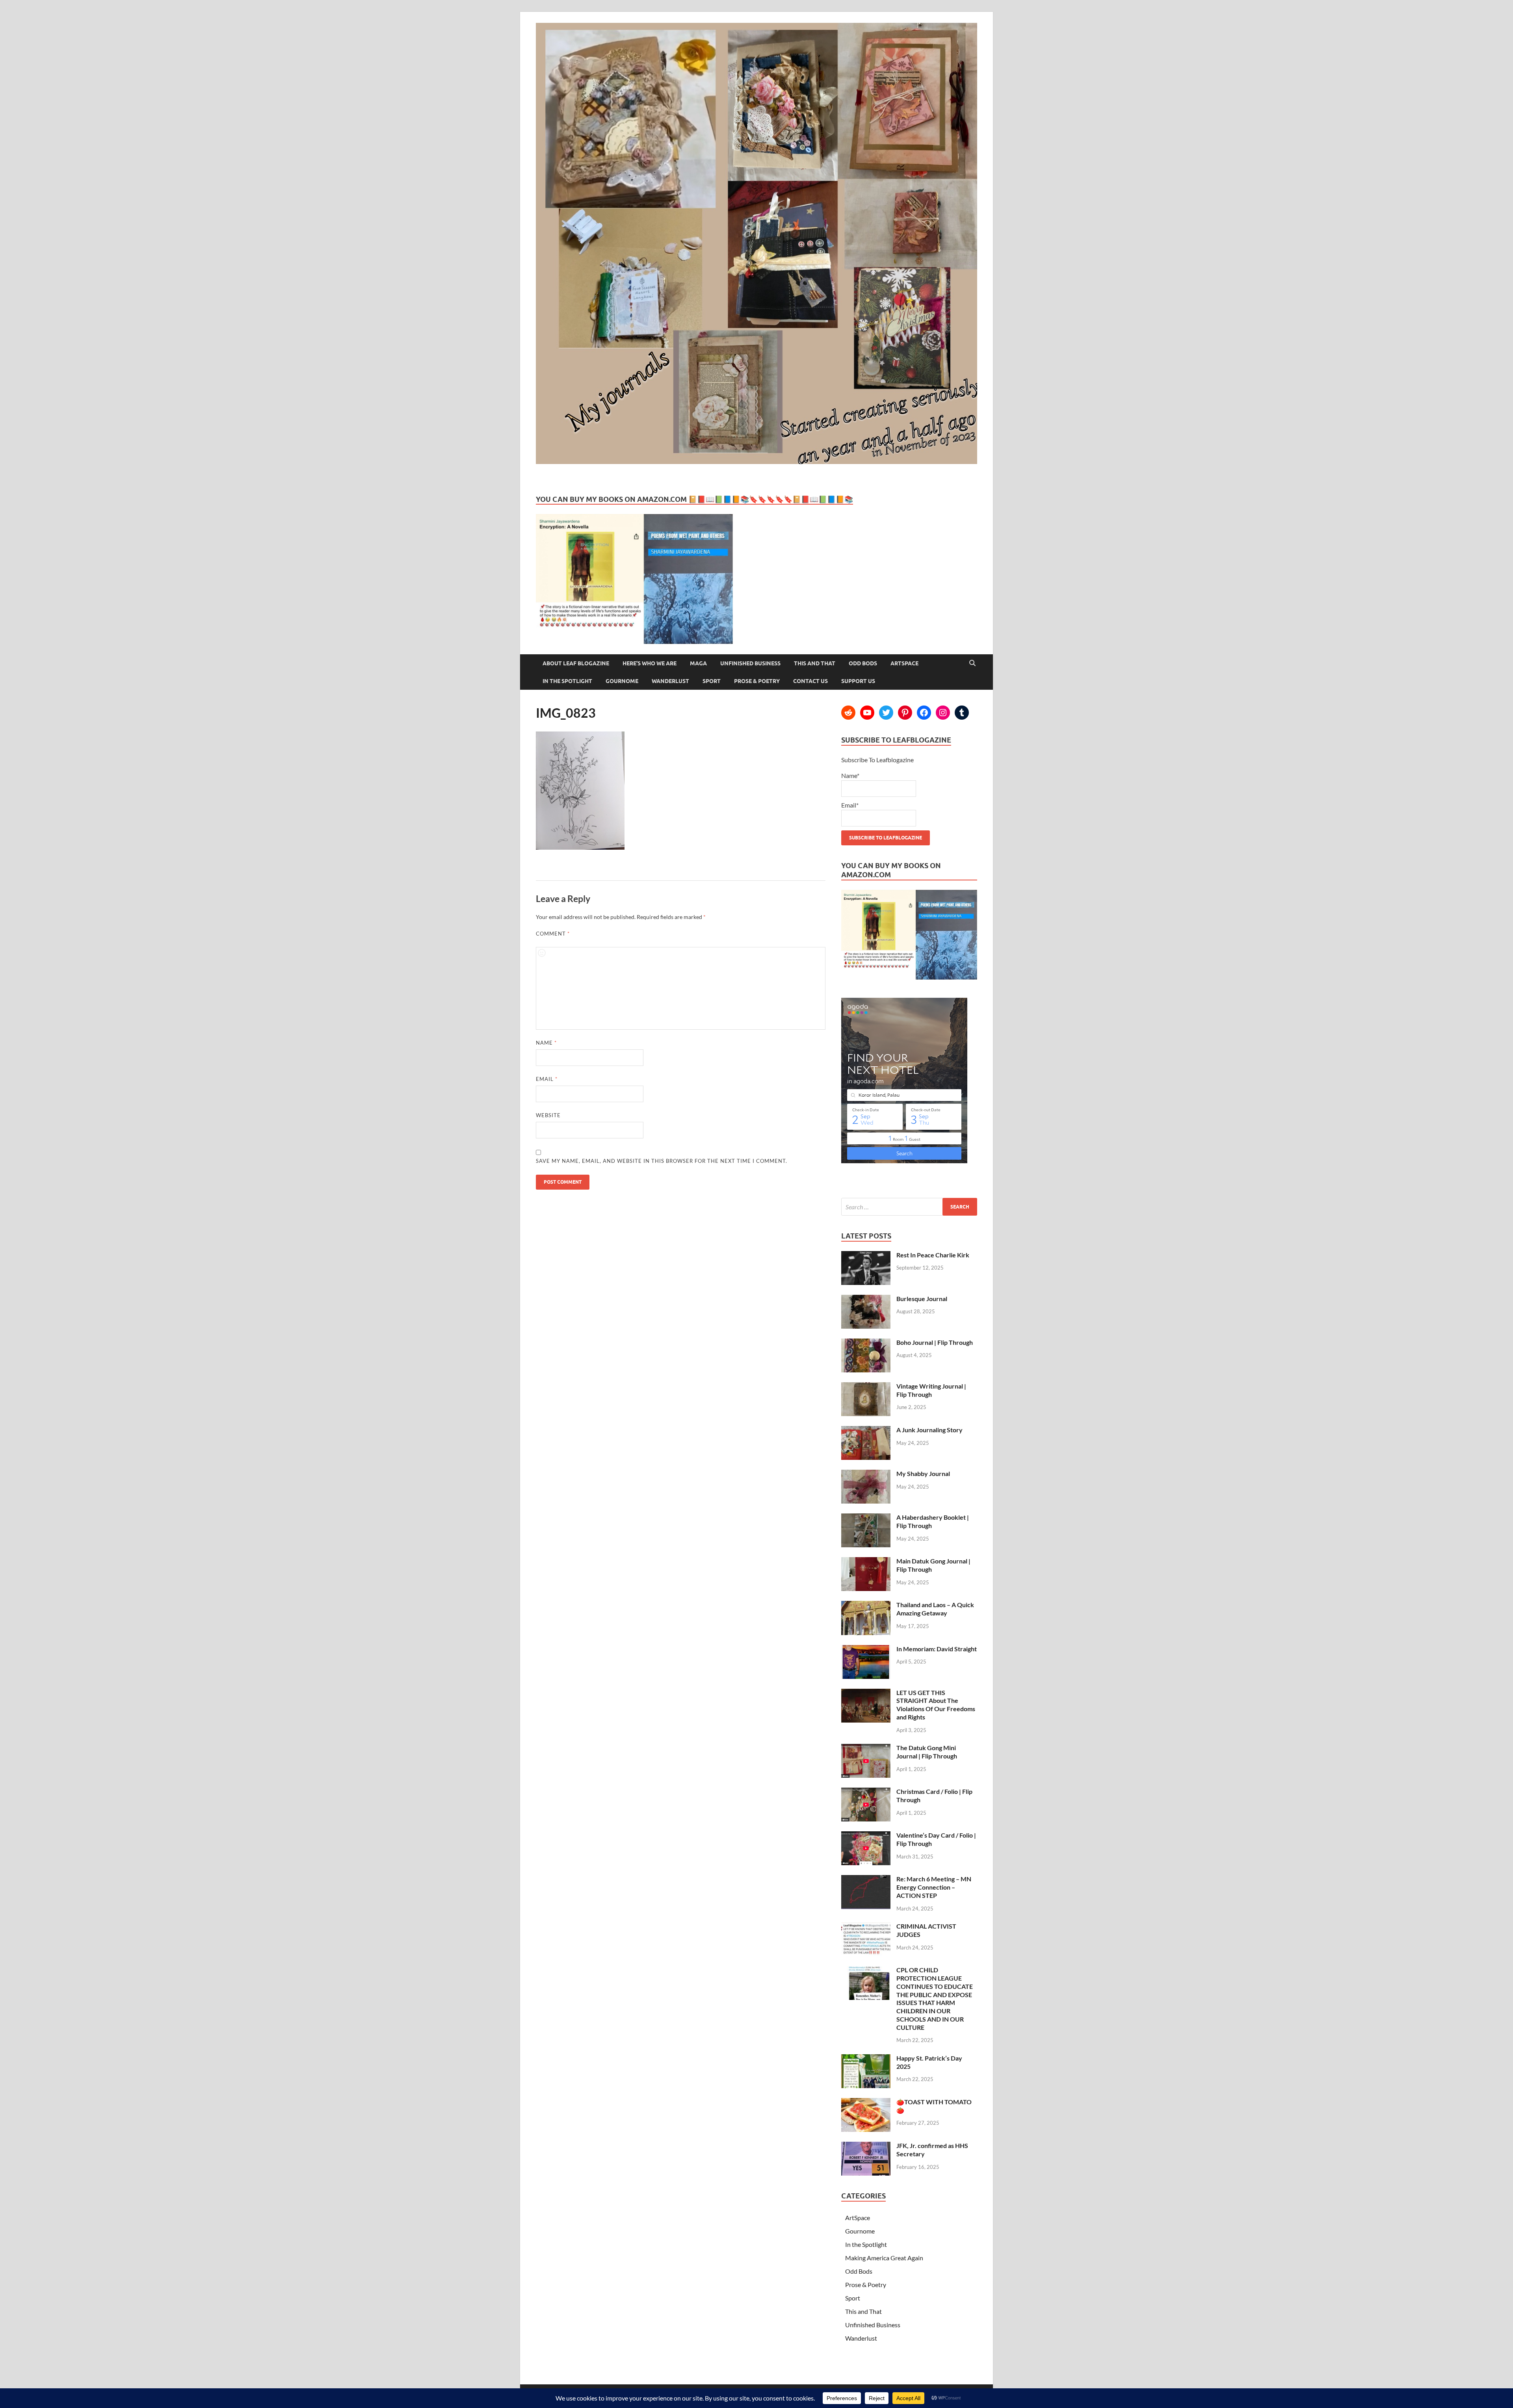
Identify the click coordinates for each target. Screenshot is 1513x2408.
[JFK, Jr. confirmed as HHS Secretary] (866, 2146)
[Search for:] (909, 1207)
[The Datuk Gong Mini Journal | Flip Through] (866, 1748)
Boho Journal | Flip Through (935, 1342)
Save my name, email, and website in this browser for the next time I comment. (662, 1161)
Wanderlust (670, 681)
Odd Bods (863, 663)
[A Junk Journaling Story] (866, 1431)
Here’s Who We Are (650, 663)
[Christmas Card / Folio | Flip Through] (866, 1792)
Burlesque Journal (922, 1299)
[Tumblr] (962, 713)
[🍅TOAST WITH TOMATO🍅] (866, 2103)
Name (546, 1043)
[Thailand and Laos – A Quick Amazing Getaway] (866, 1605)
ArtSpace (904, 663)
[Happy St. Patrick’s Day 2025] (866, 2059)
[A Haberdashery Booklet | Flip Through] (866, 1518)
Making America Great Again (884, 2258)
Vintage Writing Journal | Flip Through (931, 1390)
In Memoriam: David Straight (937, 1649)
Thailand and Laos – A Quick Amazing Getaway (935, 1609)
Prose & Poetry (757, 681)
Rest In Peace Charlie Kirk (933, 1255)
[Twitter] (886, 713)
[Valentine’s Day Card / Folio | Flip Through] (866, 1836)
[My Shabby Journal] (866, 1474)
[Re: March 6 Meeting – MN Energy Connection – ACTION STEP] (866, 1880)
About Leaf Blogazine (576, 663)
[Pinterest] (905, 713)
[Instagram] (943, 713)
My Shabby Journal (923, 1473)
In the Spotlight (567, 681)
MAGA (698, 663)
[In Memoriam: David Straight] (866, 1650)
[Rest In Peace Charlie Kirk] (866, 1256)
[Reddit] (848, 713)
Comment (553, 934)
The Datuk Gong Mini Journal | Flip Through (927, 1752)
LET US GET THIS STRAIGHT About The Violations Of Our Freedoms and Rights (936, 1705)
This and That (815, 663)
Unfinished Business (750, 663)
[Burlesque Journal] (866, 1299)
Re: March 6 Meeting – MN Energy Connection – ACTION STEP (934, 1887)
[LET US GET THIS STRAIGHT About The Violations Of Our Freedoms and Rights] (866, 1693)
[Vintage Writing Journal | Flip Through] (866, 1387)
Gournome (622, 681)
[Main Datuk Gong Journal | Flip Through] (866, 1562)
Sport (712, 681)
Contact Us (810, 681)
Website (548, 1115)
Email (547, 1079)
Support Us (858, 681)
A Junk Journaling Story (929, 1430)
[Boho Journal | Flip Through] (866, 1343)
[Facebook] (924, 713)
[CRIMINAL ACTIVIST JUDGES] (866, 1927)
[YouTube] (867, 713)
